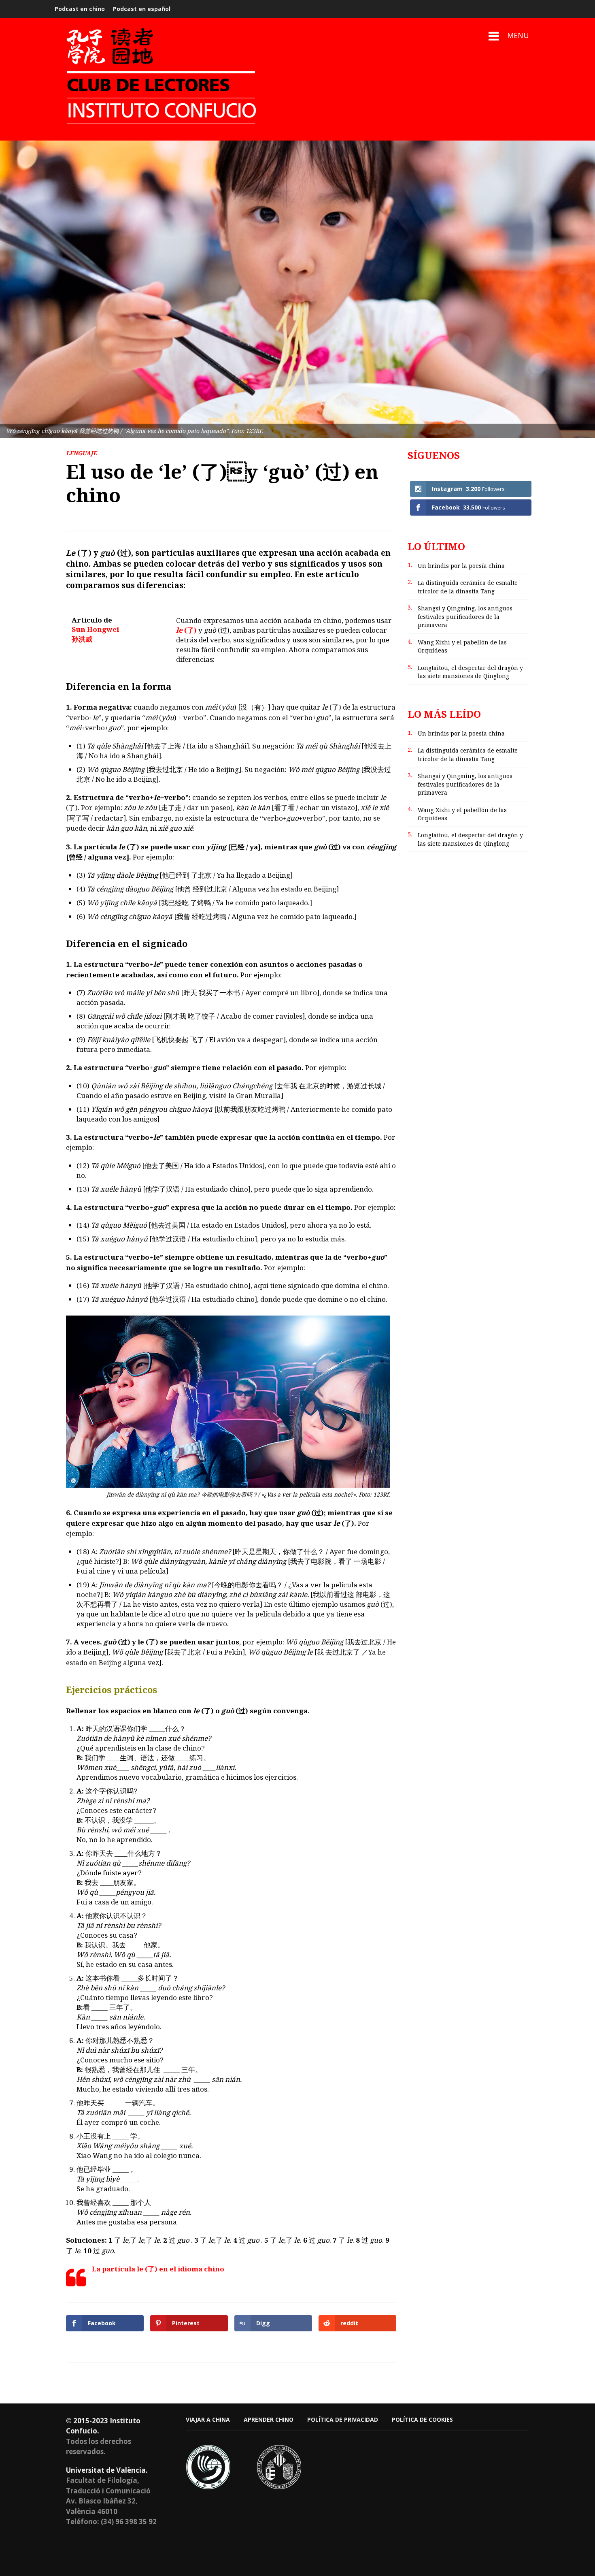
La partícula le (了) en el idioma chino (158, 2269)
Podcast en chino (80, 9)
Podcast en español (142, 9)
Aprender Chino (269, 2419)
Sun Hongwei (95, 629)
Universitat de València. (107, 2470)
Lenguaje (81, 453)
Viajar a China (208, 2419)
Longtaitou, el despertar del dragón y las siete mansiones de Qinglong (470, 672)
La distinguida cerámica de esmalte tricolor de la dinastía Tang (468, 587)
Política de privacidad (343, 2419)
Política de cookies (422, 2419)
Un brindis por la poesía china (461, 566)
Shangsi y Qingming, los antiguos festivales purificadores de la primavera (465, 616)
